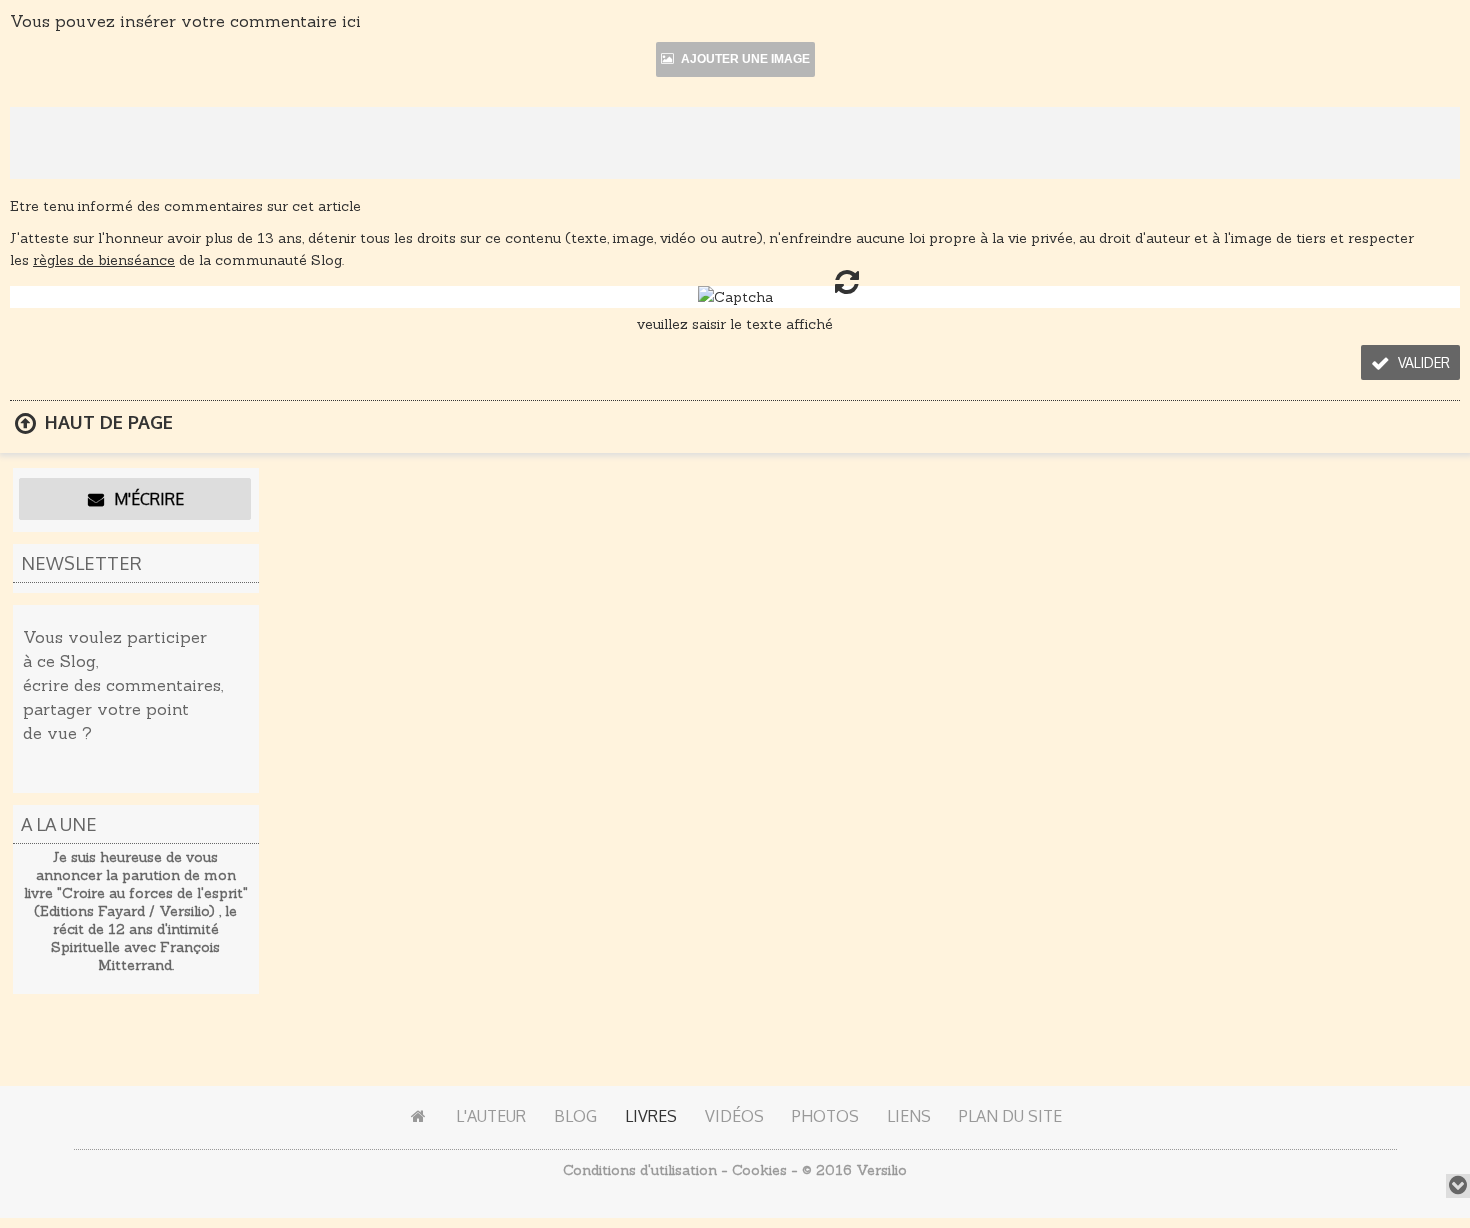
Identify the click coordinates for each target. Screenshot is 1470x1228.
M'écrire (147, 499)
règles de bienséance (104, 260)
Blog (575, 1116)
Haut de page (106, 422)
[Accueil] (418, 1116)
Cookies (759, 1170)
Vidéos (734, 1116)
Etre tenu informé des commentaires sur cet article (185, 206)
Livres (651, 1116)
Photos (825, 1116)
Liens (909, 1116)
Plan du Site (1010, 1116)
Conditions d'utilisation (640, 1170)
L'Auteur (491, 1116)
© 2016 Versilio (854, 1170)
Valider (1422, 362)
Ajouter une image (744, 59)
